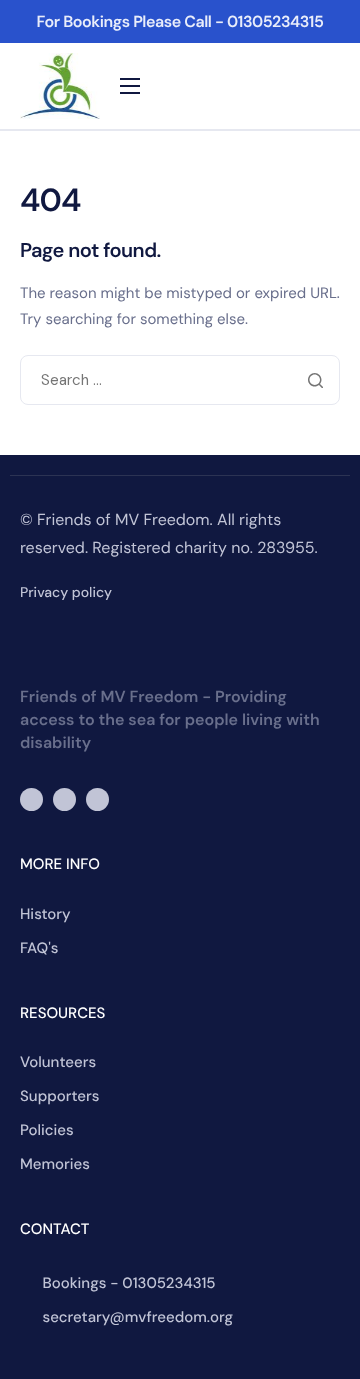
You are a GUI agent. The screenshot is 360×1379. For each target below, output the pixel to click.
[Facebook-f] (31, 799)
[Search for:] (180, 381)
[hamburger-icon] (130, 86)
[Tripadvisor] (97, 799)
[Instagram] (64, 799)
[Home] (60, 86)
